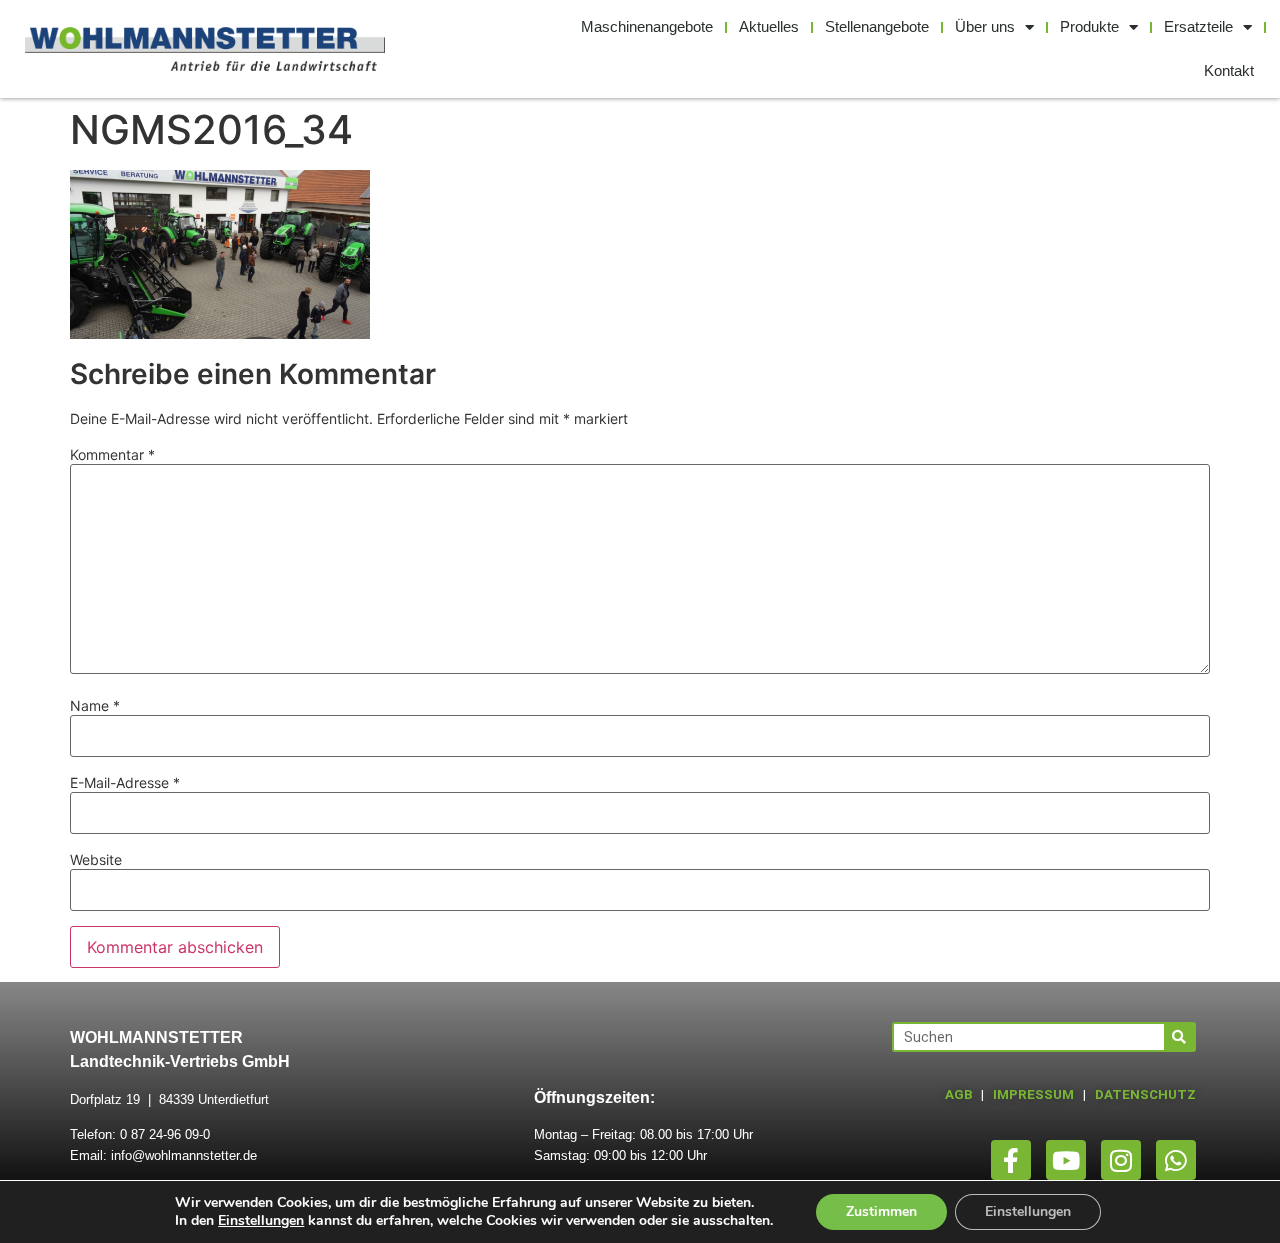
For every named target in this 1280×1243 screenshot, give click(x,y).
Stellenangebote (877, 26)
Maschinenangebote (647, 26)
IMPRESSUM (1033, 1094)
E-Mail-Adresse (125, 783)
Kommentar (112, 455)
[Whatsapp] (1176, 1160)
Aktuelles (769, 26)
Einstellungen (261, 1221)
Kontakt (1229, 70)
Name (95, 706)
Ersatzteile (1198, 26)
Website (96, 860)
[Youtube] (1066, 1160)
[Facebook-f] (1011, 1160)
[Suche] (1179, 1037)
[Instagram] (1121, 1160)
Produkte (1089, 26)
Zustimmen (881, 1211)
